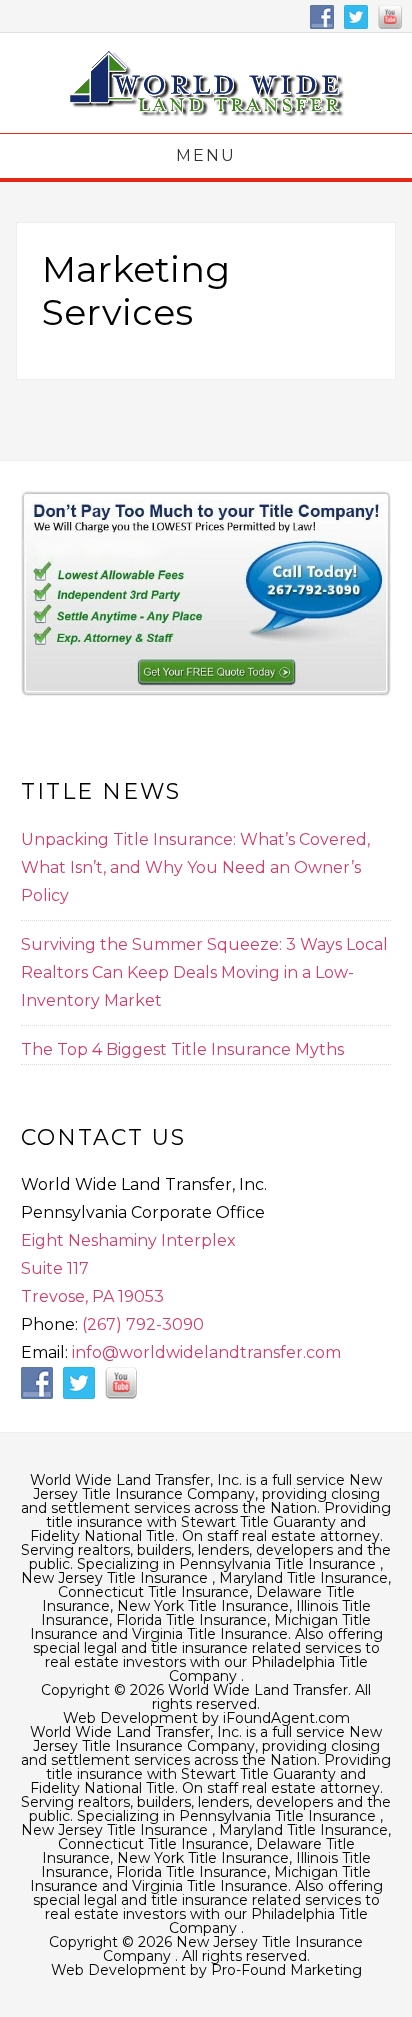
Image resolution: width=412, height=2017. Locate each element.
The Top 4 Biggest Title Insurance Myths (182, 1049)
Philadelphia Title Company (268, 1669)
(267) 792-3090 (143, 1324)
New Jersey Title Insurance (116, 1578)
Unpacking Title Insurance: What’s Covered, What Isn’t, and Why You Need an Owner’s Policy (195, 867)
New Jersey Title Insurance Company (206, 83)
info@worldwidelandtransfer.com (206, 1352)
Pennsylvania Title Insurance (279, 1564)
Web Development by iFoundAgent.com (206, 1718)
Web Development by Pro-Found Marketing (206, 1970)
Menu (206, 155)
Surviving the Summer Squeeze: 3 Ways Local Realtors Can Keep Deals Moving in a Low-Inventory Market (204, 972)
